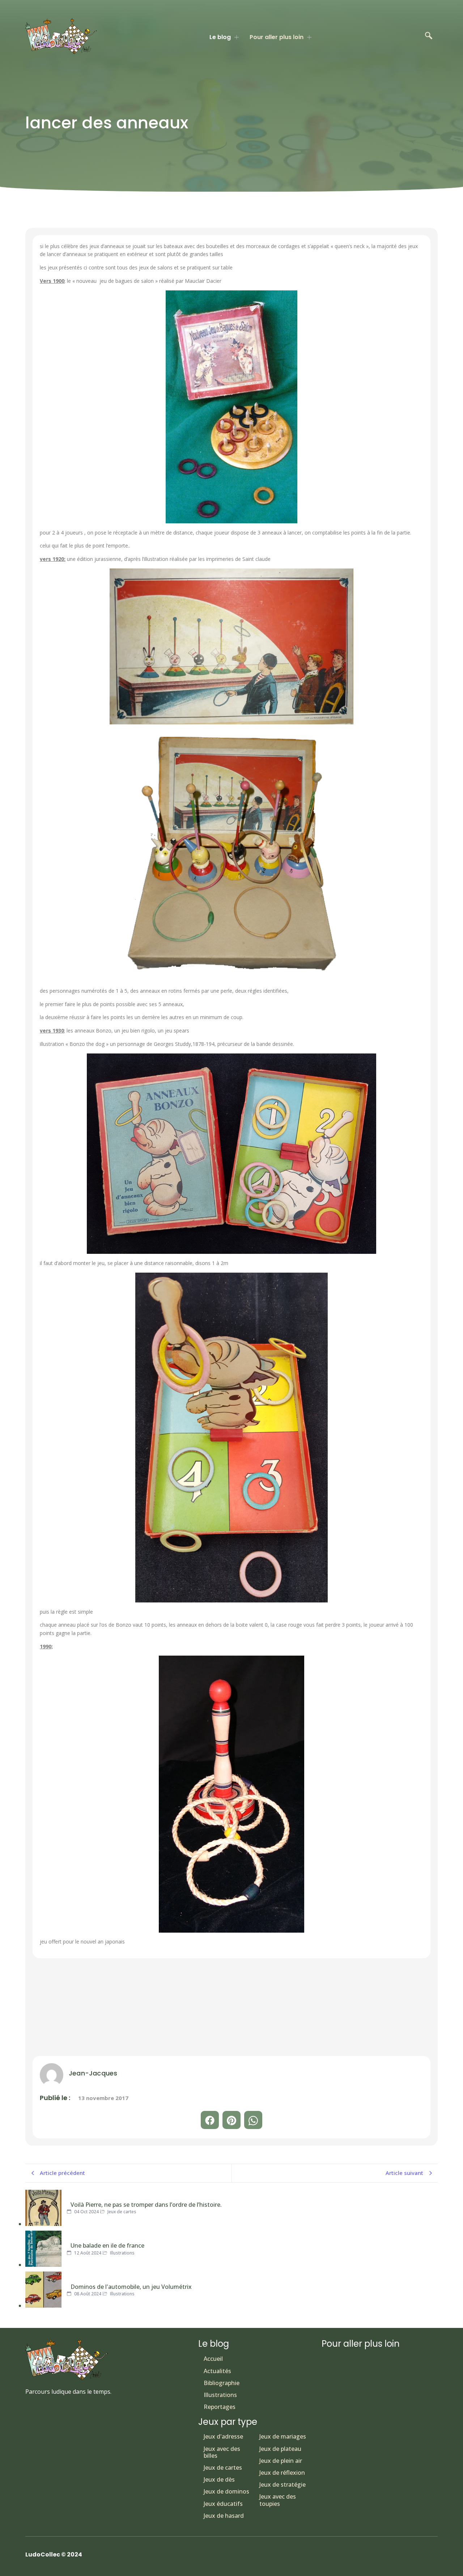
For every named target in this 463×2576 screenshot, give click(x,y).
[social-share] (210, 2120)
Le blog (220, 37)
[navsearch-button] (429, 36)
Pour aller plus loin (277, 37)
